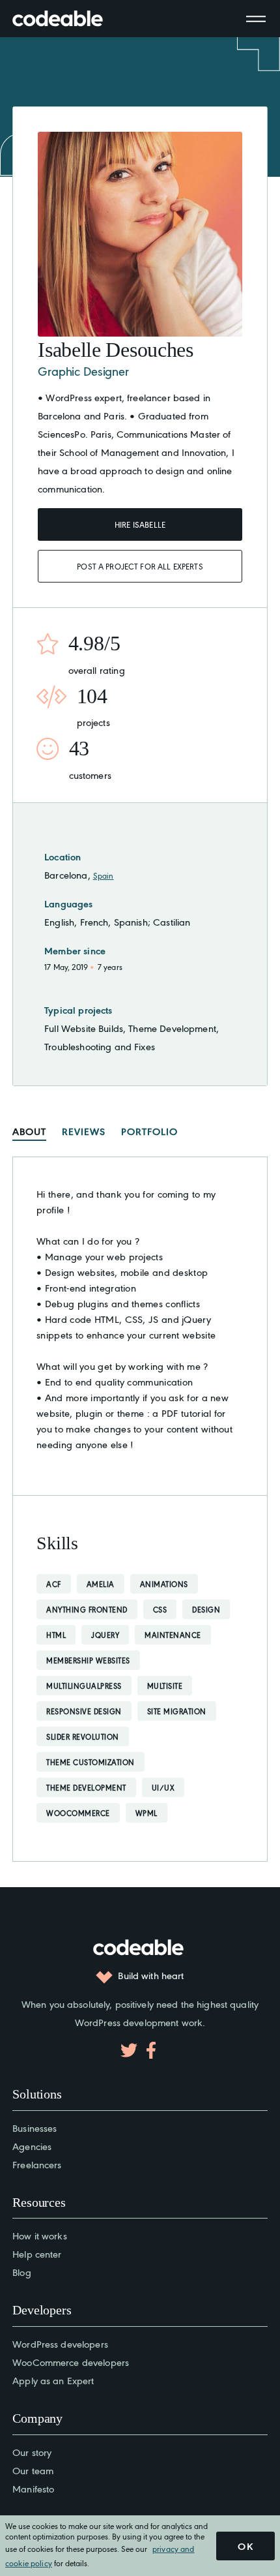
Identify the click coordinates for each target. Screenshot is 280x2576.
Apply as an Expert (53, 2380)
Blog (22, 2272)
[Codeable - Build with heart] (71, 19)
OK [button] (245, 2546)
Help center (37, 2253)
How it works (40, 2235)
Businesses (35, 2128)
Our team (33, 2470)
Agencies (32, 2146)
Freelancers (37, 2164)
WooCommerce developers (71, 2362)
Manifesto (33, 2488)
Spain (104, 875)
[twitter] (129, 2050)
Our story (32, 2452)
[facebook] (151, 2050)
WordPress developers (60, 2343)
